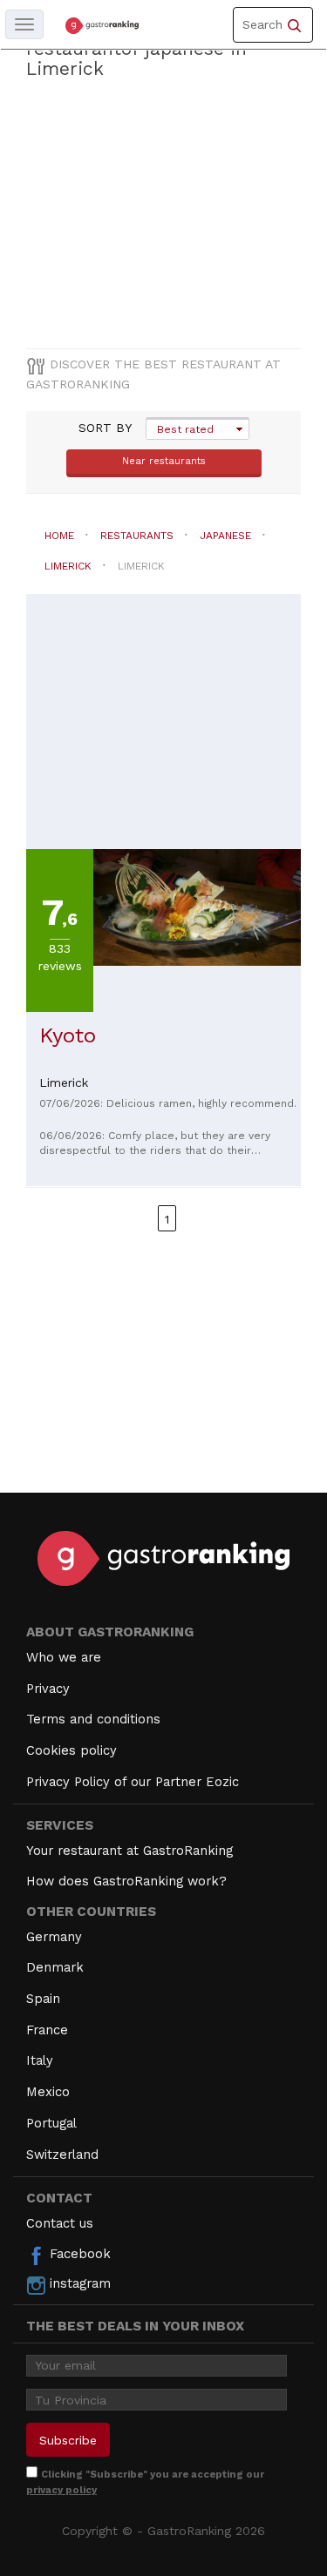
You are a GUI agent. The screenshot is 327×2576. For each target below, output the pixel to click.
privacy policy (61, 2490)
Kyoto (68, 1035)
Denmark (55, 1967)
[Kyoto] (197, 906)
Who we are (64, 1657)
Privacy (48, 1689)
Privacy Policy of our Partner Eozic (133, 1782)
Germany (54, 1937)
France (47, 2030)
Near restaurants (164, 461)
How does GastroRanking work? (126, 1881)
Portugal (51, 2123)
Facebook (78, 2254)
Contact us (60, 2223)
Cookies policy (72, 1750)
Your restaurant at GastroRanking (129, 1851)
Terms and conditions (93, 1719)
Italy (40, 2060)
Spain (43, 1999)
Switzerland (62, 2155)
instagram (78, 2283)
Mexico (48, 2092)
